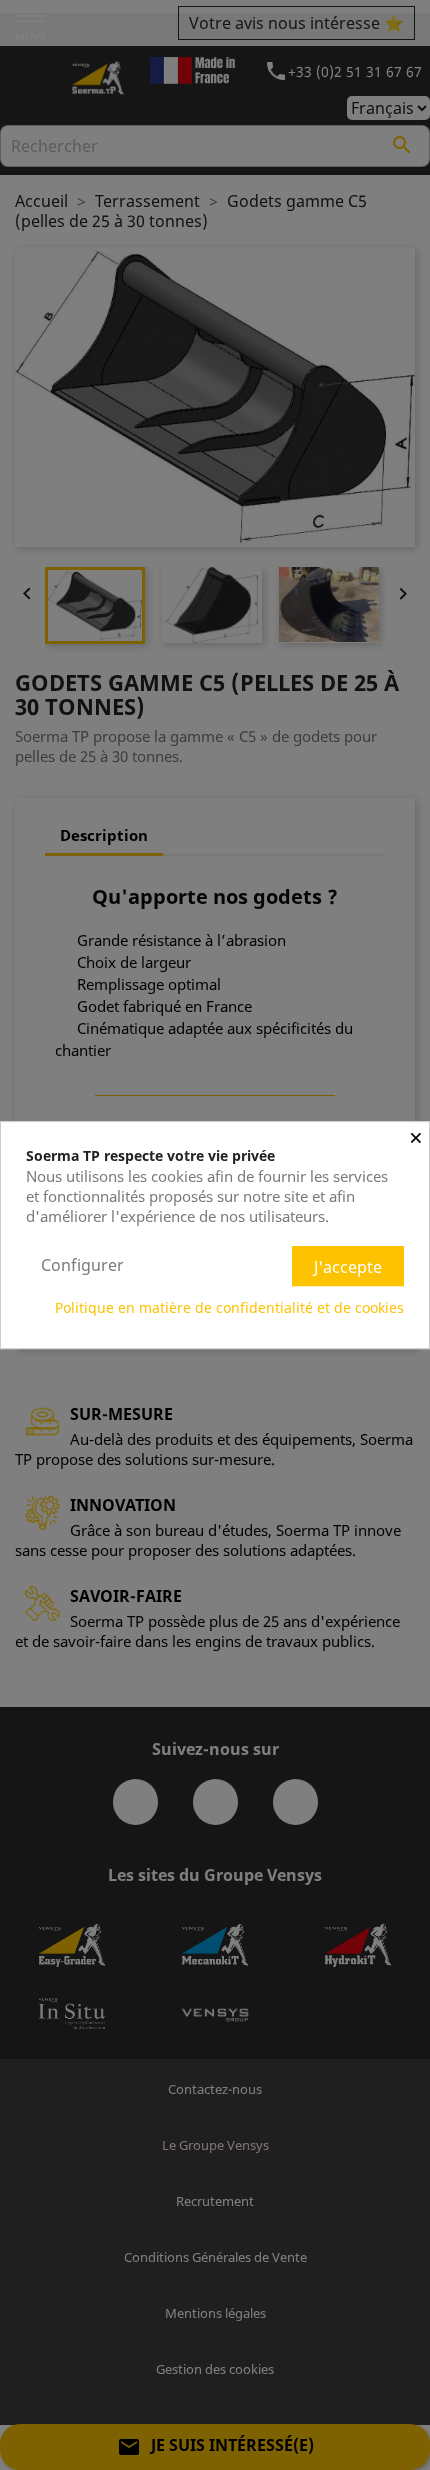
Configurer (82, 1265)
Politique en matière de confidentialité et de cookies (229, 1307)
